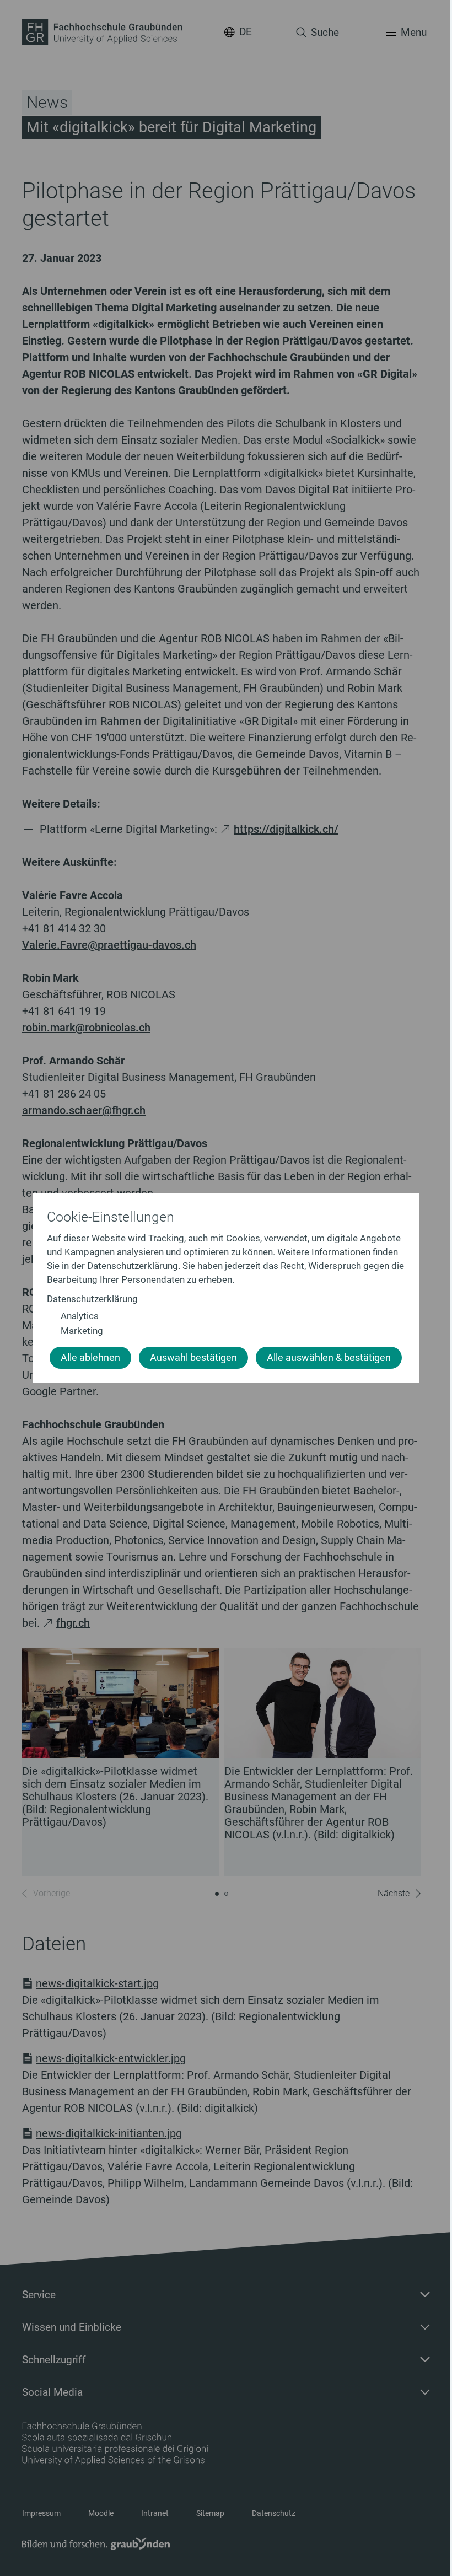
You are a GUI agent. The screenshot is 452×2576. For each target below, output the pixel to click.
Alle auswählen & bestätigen (329, 1358)
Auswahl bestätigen (193, 1358)
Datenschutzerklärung (92, 1299)
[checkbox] (221, 1316)
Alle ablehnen (90, 1358)
